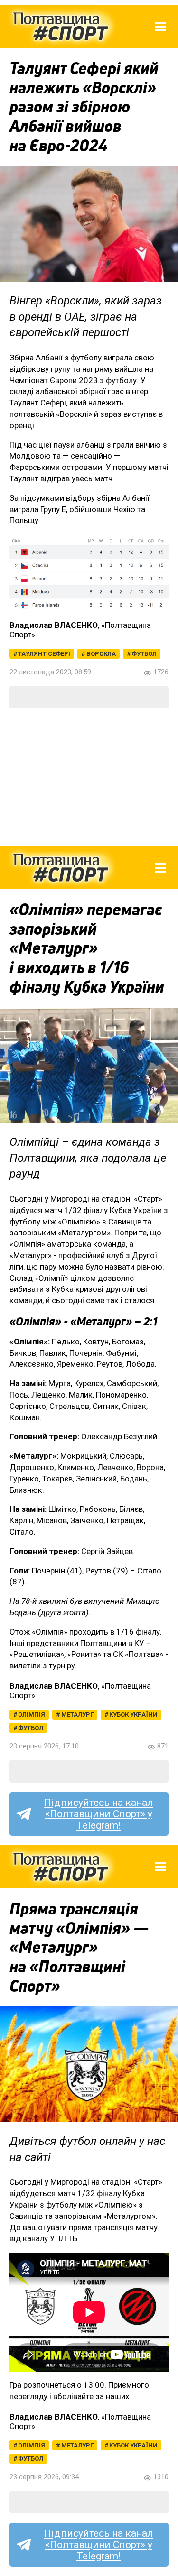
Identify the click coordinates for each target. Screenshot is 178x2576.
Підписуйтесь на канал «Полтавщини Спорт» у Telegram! (99, 1814)
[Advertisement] (89, 777)
